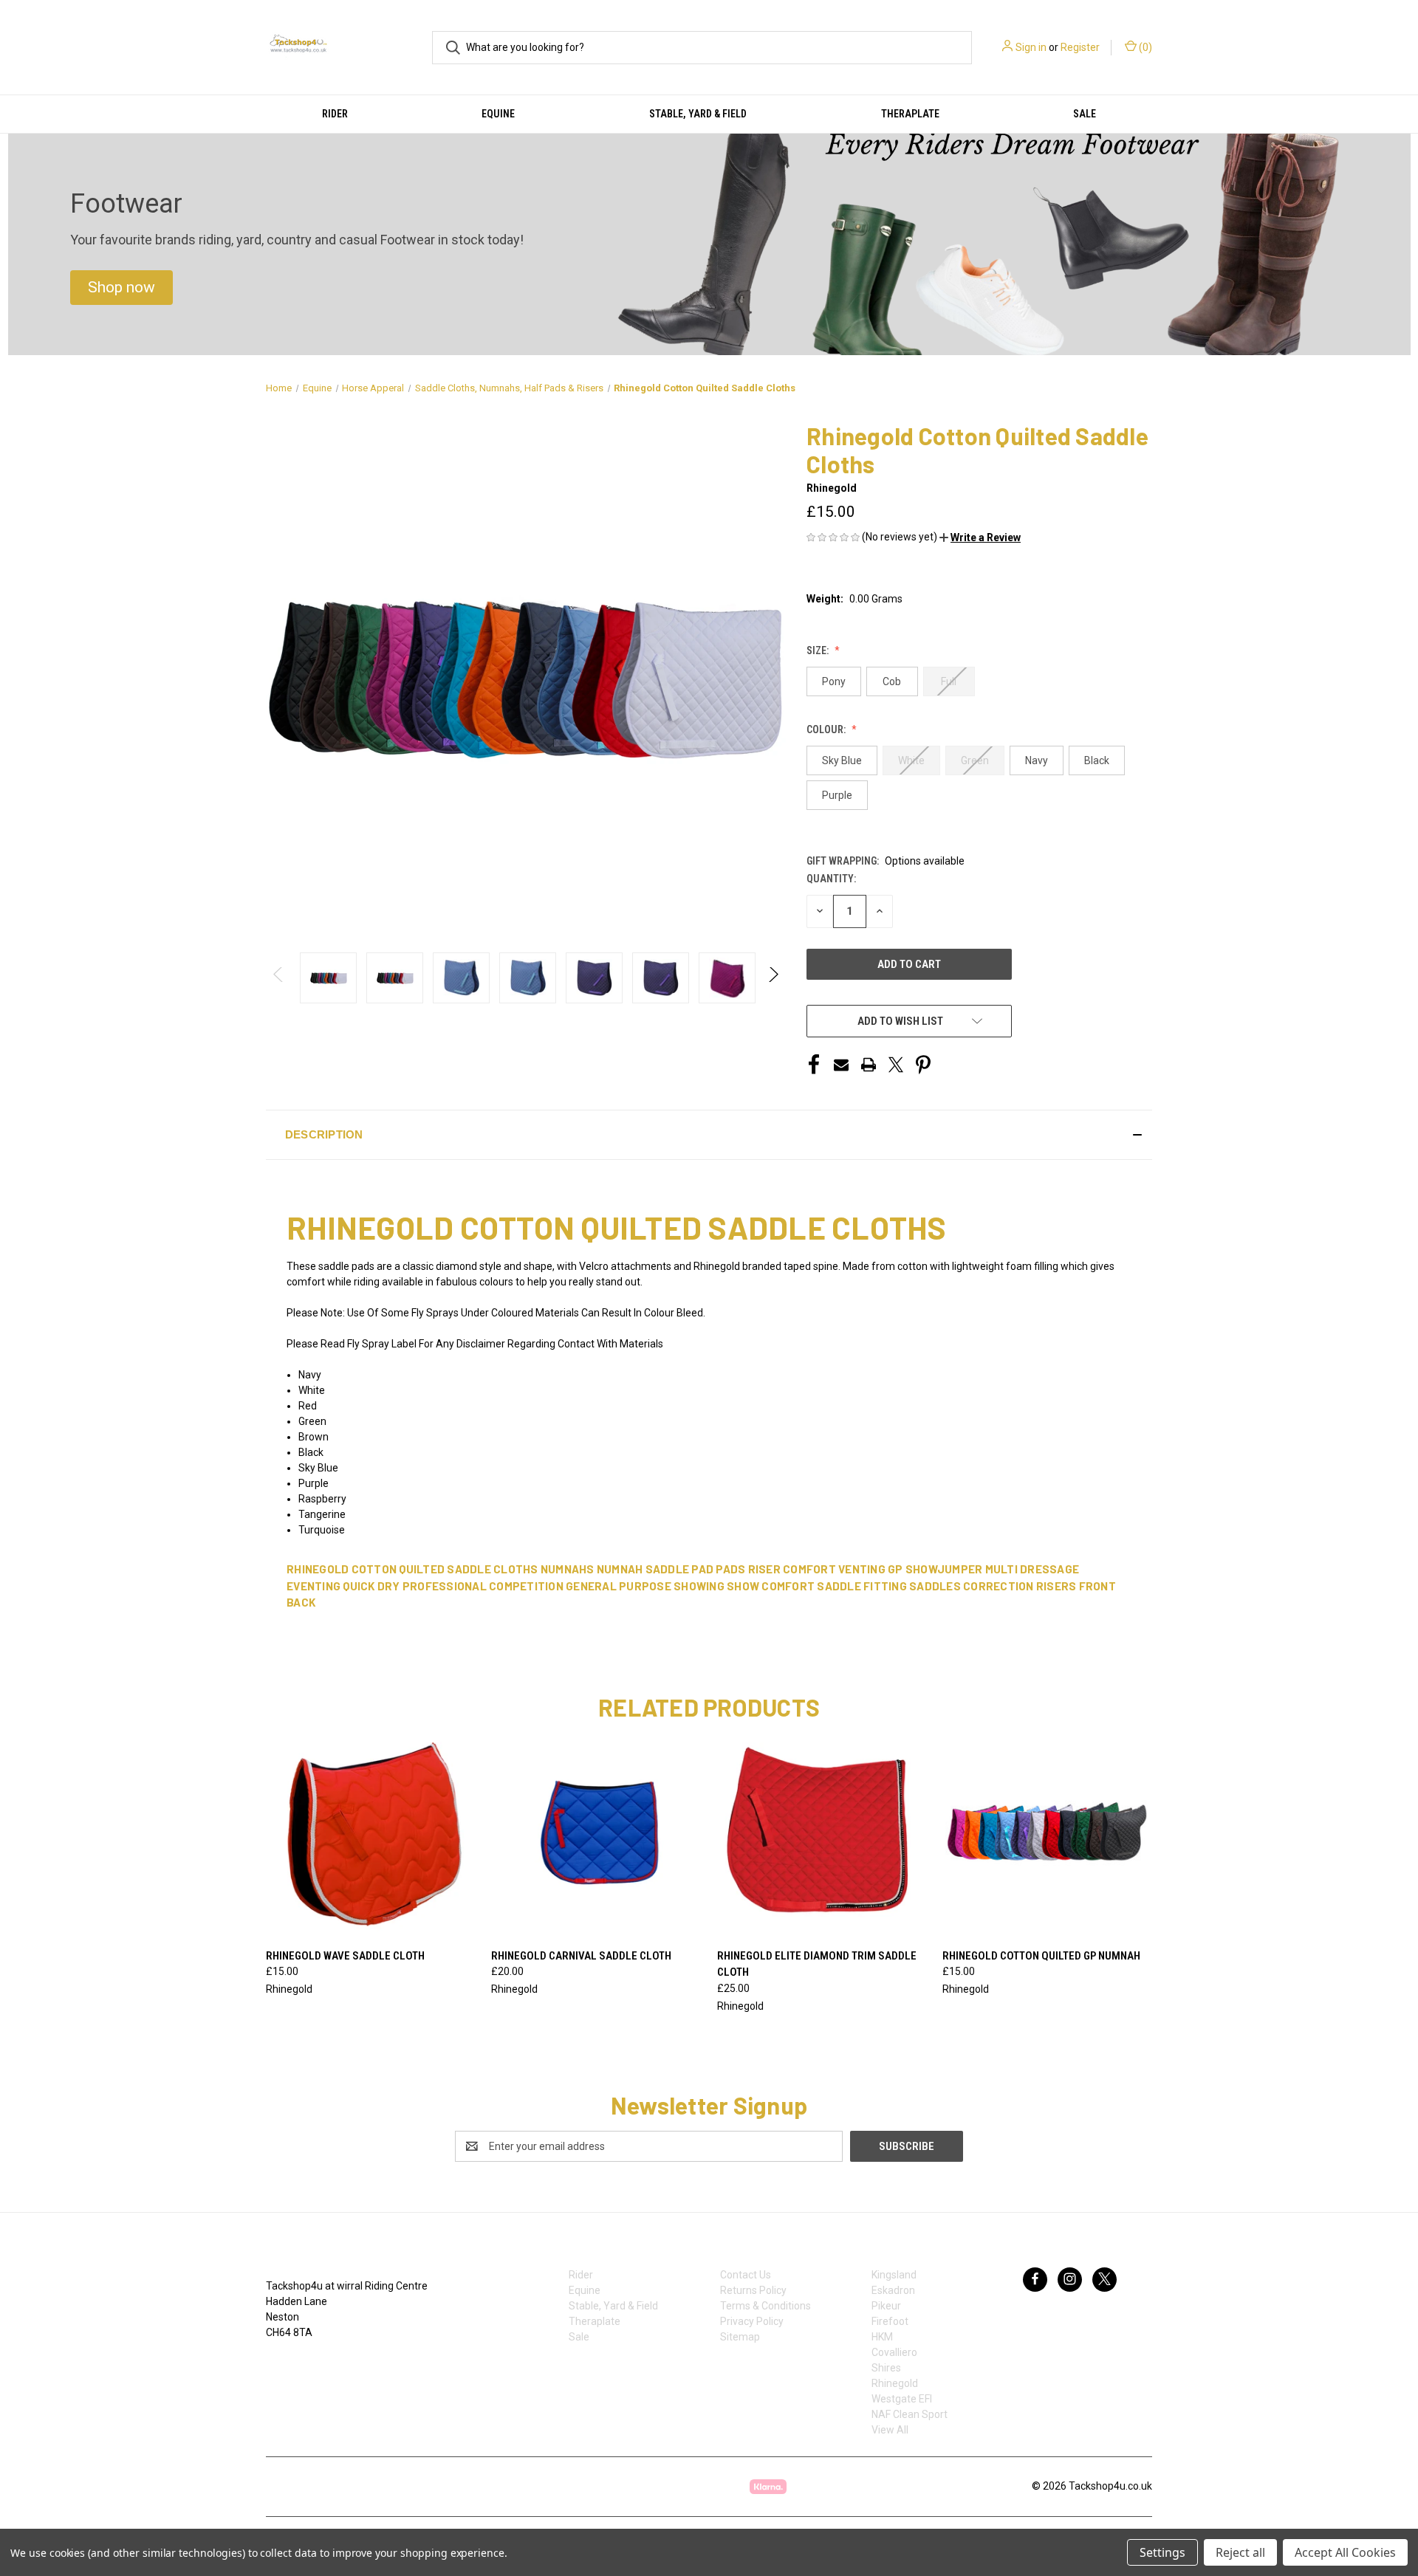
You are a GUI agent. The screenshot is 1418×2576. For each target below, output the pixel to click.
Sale (1085, 114)
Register (1080, 47)
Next (773, 978)
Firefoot (890, 2321)
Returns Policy (753, 2290)
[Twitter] (896, 1065)
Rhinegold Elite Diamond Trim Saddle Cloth (817, 1964)
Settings (1162, 2552)
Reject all (1240, 2552)
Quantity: (831, 879)
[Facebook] (814, 1065)
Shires (886, 2368)
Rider (335, 114)
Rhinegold (895, 2383)
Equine (498, 114)
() (1144, 47)
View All (890, 2430)
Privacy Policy (752, 2321)
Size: (819, 650)
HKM (882, 2337)
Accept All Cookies (1345, 2552)
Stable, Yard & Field (698, 114)
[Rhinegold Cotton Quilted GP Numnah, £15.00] (1047, 1834)
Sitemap (740, 2337)
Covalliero (894, 2352)
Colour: (827, 729)
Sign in (1031, 47)
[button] (121, 288)
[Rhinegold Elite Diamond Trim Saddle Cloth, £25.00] (822, 1834)
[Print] (869, 1065)
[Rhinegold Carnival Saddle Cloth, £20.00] (596, 1834)
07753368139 (312, 2363)
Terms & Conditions (765, 2306)
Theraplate (910, 114)
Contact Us (746, 2275)
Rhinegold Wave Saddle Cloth (345, 1956)
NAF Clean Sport (910, 2414)
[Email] (841, 1065)
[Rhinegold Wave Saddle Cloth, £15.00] (371, 1834)
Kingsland (894, 2275)
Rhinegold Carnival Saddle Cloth (581, 1956)
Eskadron (893, 2290)
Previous (279, 978)
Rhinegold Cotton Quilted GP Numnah (1041, 1956)
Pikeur (886, 2306)
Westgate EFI (902, 2399)
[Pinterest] (923, 1065)
